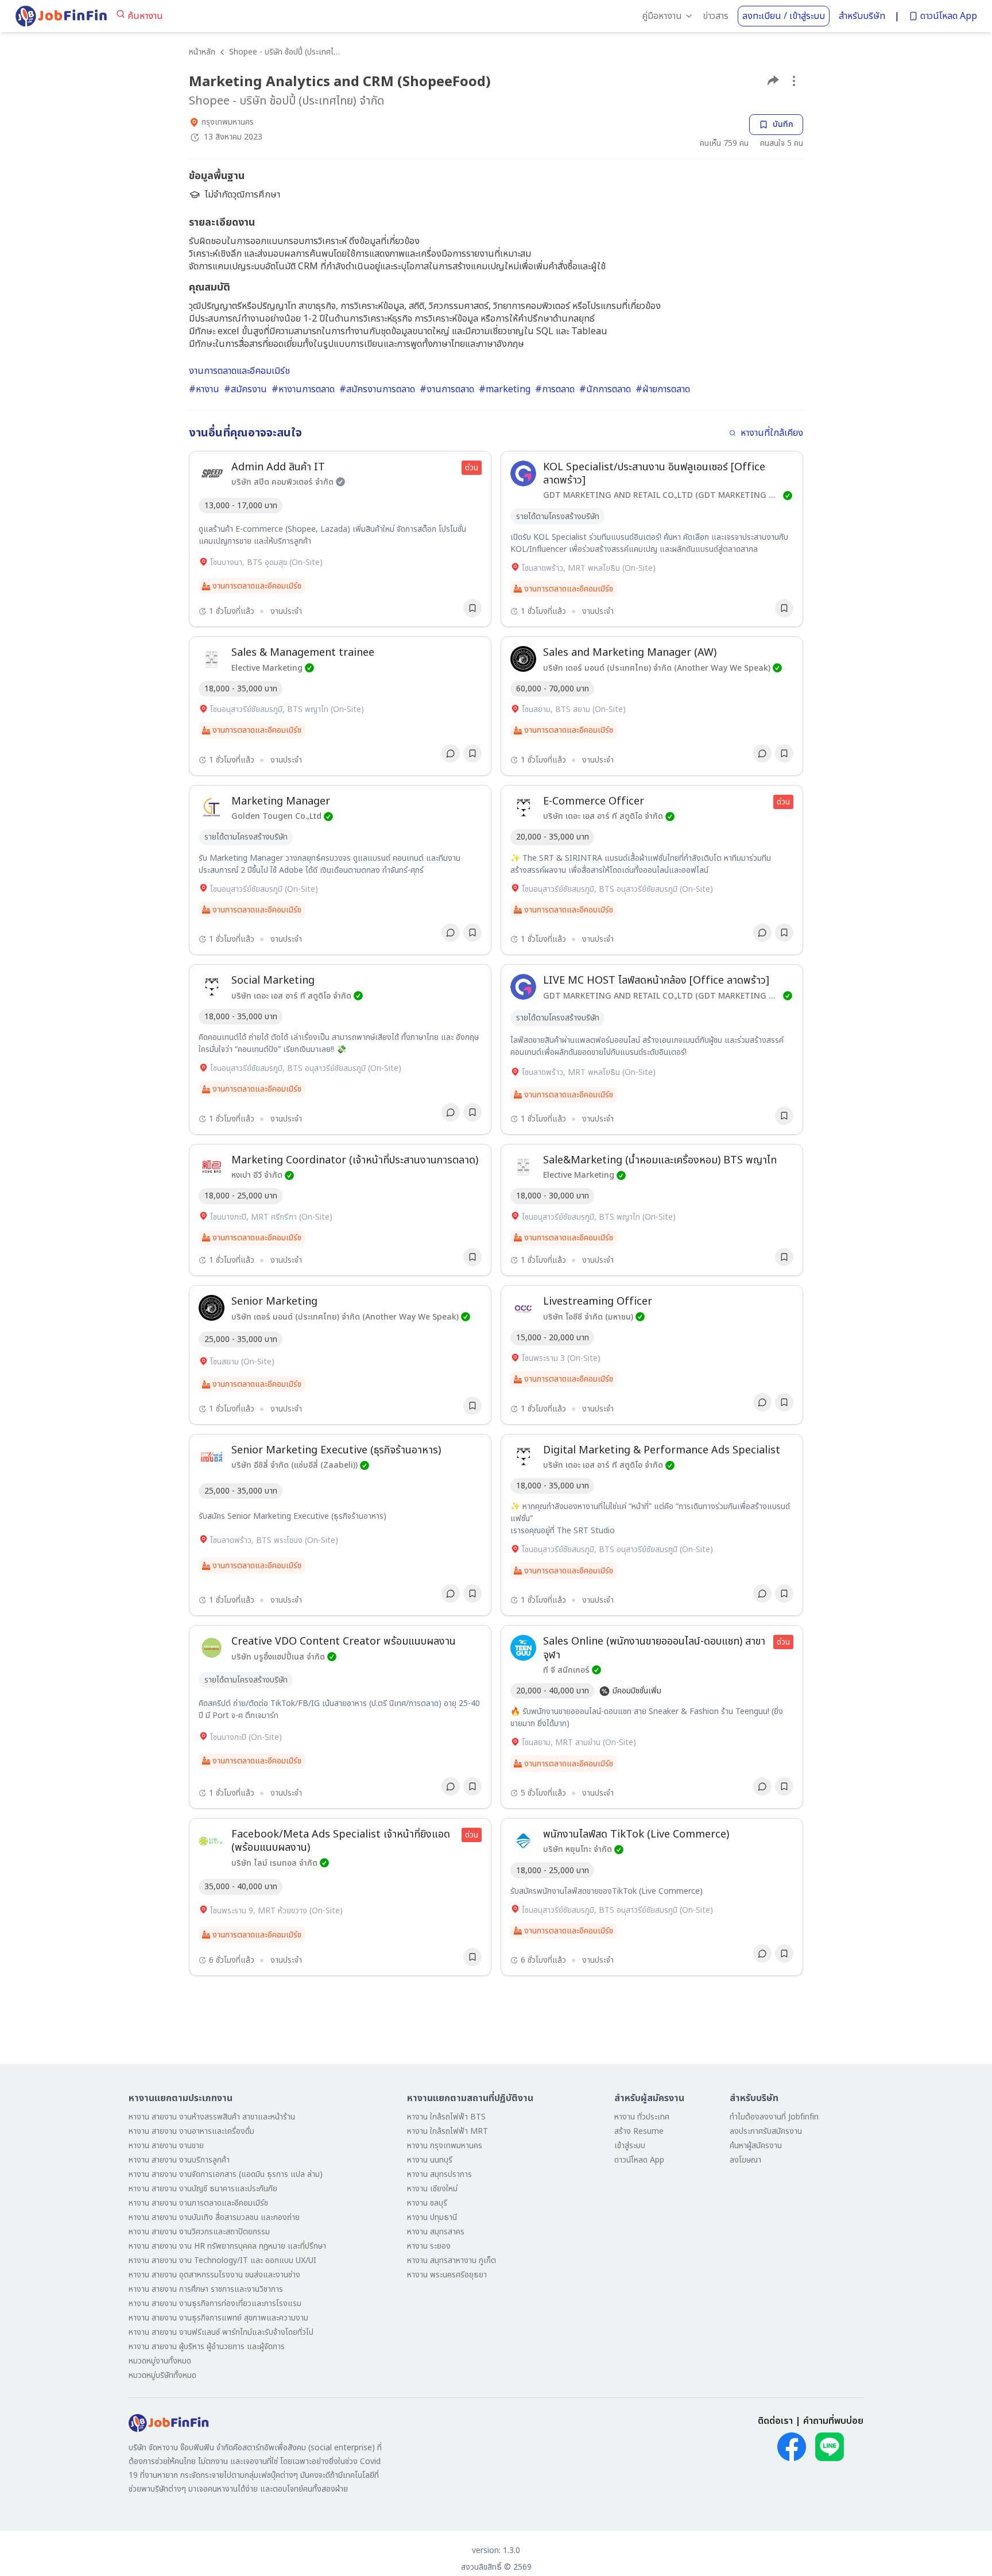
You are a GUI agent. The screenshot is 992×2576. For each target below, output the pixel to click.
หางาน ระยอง (429, 2246)
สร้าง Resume (639, 2131)
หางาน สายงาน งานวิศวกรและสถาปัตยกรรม (199, 2232)
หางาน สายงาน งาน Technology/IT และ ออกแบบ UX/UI (222, 2260)
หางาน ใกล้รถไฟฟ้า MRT (447, 2131)
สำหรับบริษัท (862, 16)
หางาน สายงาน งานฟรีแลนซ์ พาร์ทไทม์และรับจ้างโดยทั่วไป (221, 2332)
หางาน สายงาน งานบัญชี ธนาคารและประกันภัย (203, 2189)
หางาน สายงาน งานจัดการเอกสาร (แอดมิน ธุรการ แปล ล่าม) (226, 2174)
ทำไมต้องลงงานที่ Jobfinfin (774, 2117)
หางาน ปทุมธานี (432, 2217)
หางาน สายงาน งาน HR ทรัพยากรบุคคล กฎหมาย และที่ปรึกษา (227, 2246)
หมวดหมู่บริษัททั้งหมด (162, 2375)
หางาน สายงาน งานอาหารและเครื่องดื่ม (191, 2131)
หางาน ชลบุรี (427, 2203)
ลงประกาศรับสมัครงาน (766, 2131)
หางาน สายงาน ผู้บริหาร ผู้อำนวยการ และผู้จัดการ (207, 2347)
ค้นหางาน (145, 16)
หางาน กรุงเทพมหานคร (445, 2146)
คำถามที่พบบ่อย (833, 2421)
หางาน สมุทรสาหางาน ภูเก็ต (452, 2260)
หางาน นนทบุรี (430, 2160)
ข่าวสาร (716, 16)
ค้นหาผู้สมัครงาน (756, 2146)
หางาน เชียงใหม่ (432, 2189)
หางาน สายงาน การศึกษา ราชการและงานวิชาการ (206, 2289)
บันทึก (783, 124)
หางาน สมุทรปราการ (439, 2174)
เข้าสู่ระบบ (630, 2146)
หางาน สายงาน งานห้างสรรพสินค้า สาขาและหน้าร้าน (212, 2117)
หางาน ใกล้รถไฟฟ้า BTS (446, 2117)
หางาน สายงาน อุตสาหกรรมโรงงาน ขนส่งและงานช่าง (214, 2275)
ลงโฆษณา (745, 2160)
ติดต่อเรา (775, 2421)
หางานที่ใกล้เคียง (772, 433)
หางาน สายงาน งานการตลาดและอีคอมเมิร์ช (198, 2203)
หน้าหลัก (202, 52)
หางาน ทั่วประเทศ (642, 2117)
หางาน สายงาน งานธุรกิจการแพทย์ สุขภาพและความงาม (218, 2318)
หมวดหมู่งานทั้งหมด (160, 2361)
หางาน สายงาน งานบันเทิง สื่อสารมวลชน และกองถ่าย (214, 2217)
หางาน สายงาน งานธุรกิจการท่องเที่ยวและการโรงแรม (215, 2304)
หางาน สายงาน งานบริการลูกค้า (179, 2160)
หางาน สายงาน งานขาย (166, 2146)
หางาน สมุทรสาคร (436, 2232)
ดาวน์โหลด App (949, 16)
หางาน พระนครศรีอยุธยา (447, 2275)
